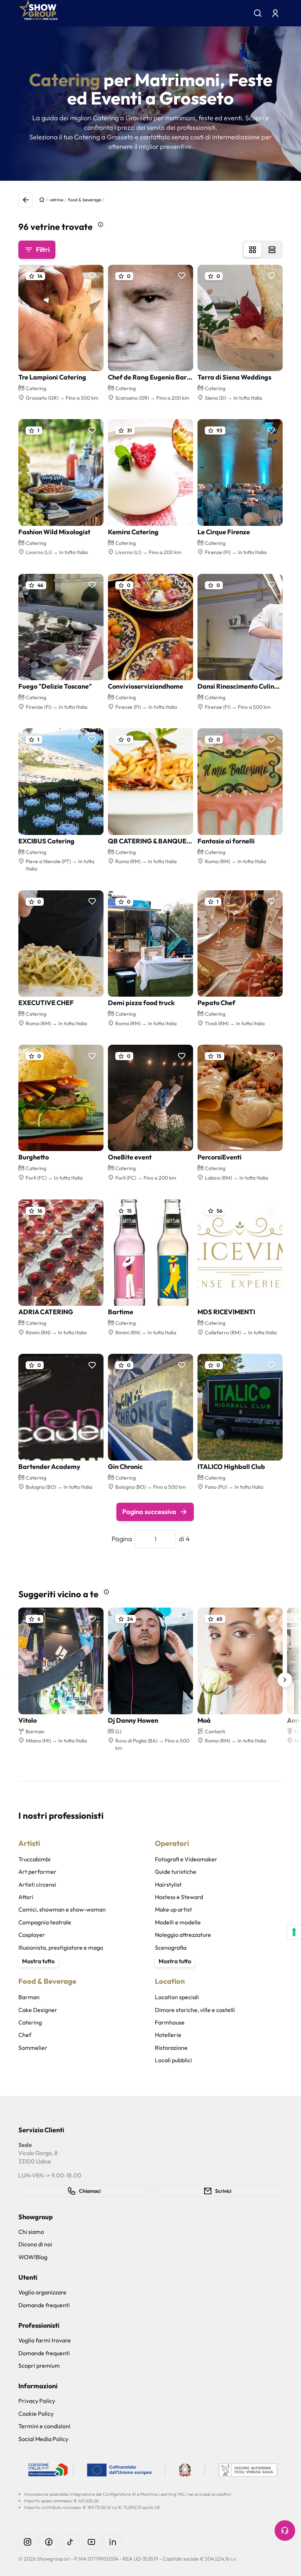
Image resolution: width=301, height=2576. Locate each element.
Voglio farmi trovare (45, 2340)
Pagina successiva (149, 1512)
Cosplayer (32, 1935)
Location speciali (177, 1997)
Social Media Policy (43, 2439)
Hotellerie (168, 2035)
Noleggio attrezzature (183, 1935)
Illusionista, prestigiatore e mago (61, 1947)
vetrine (56, 200)
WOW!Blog (33, 2257)
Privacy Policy (37, 2401)
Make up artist (173, 1909)
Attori (26, 1897)
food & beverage (84, 200)
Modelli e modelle (178, 1922)
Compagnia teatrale (45, 1922)
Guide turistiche (176, 1872)
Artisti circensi (37, 1884)
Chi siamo (31, 2232)
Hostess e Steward (179, 1897)
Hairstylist (168, 1884)
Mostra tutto (38, 1961)
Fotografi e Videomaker (186, 1859)
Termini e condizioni (44, 2426)
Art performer (37, 1872)
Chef (25, 2035)
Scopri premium (39, 2366)
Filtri (43, 250)
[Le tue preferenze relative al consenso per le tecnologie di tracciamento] (294, 1932)
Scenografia (171, 1947)
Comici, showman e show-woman (62, 1909)
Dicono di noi (35, 2244)
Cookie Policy (36, 2414)
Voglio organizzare (42, 2292)
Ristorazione (171, 2048)
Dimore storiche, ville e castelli (195, 2010)
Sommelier (33, 2048)
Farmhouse (170, 2022)
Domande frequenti (44, 2305)
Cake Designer (38, 2010)
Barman (29, 1997)
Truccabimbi (35, 1859)
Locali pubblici (173, 2060)
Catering (30, 2022)
